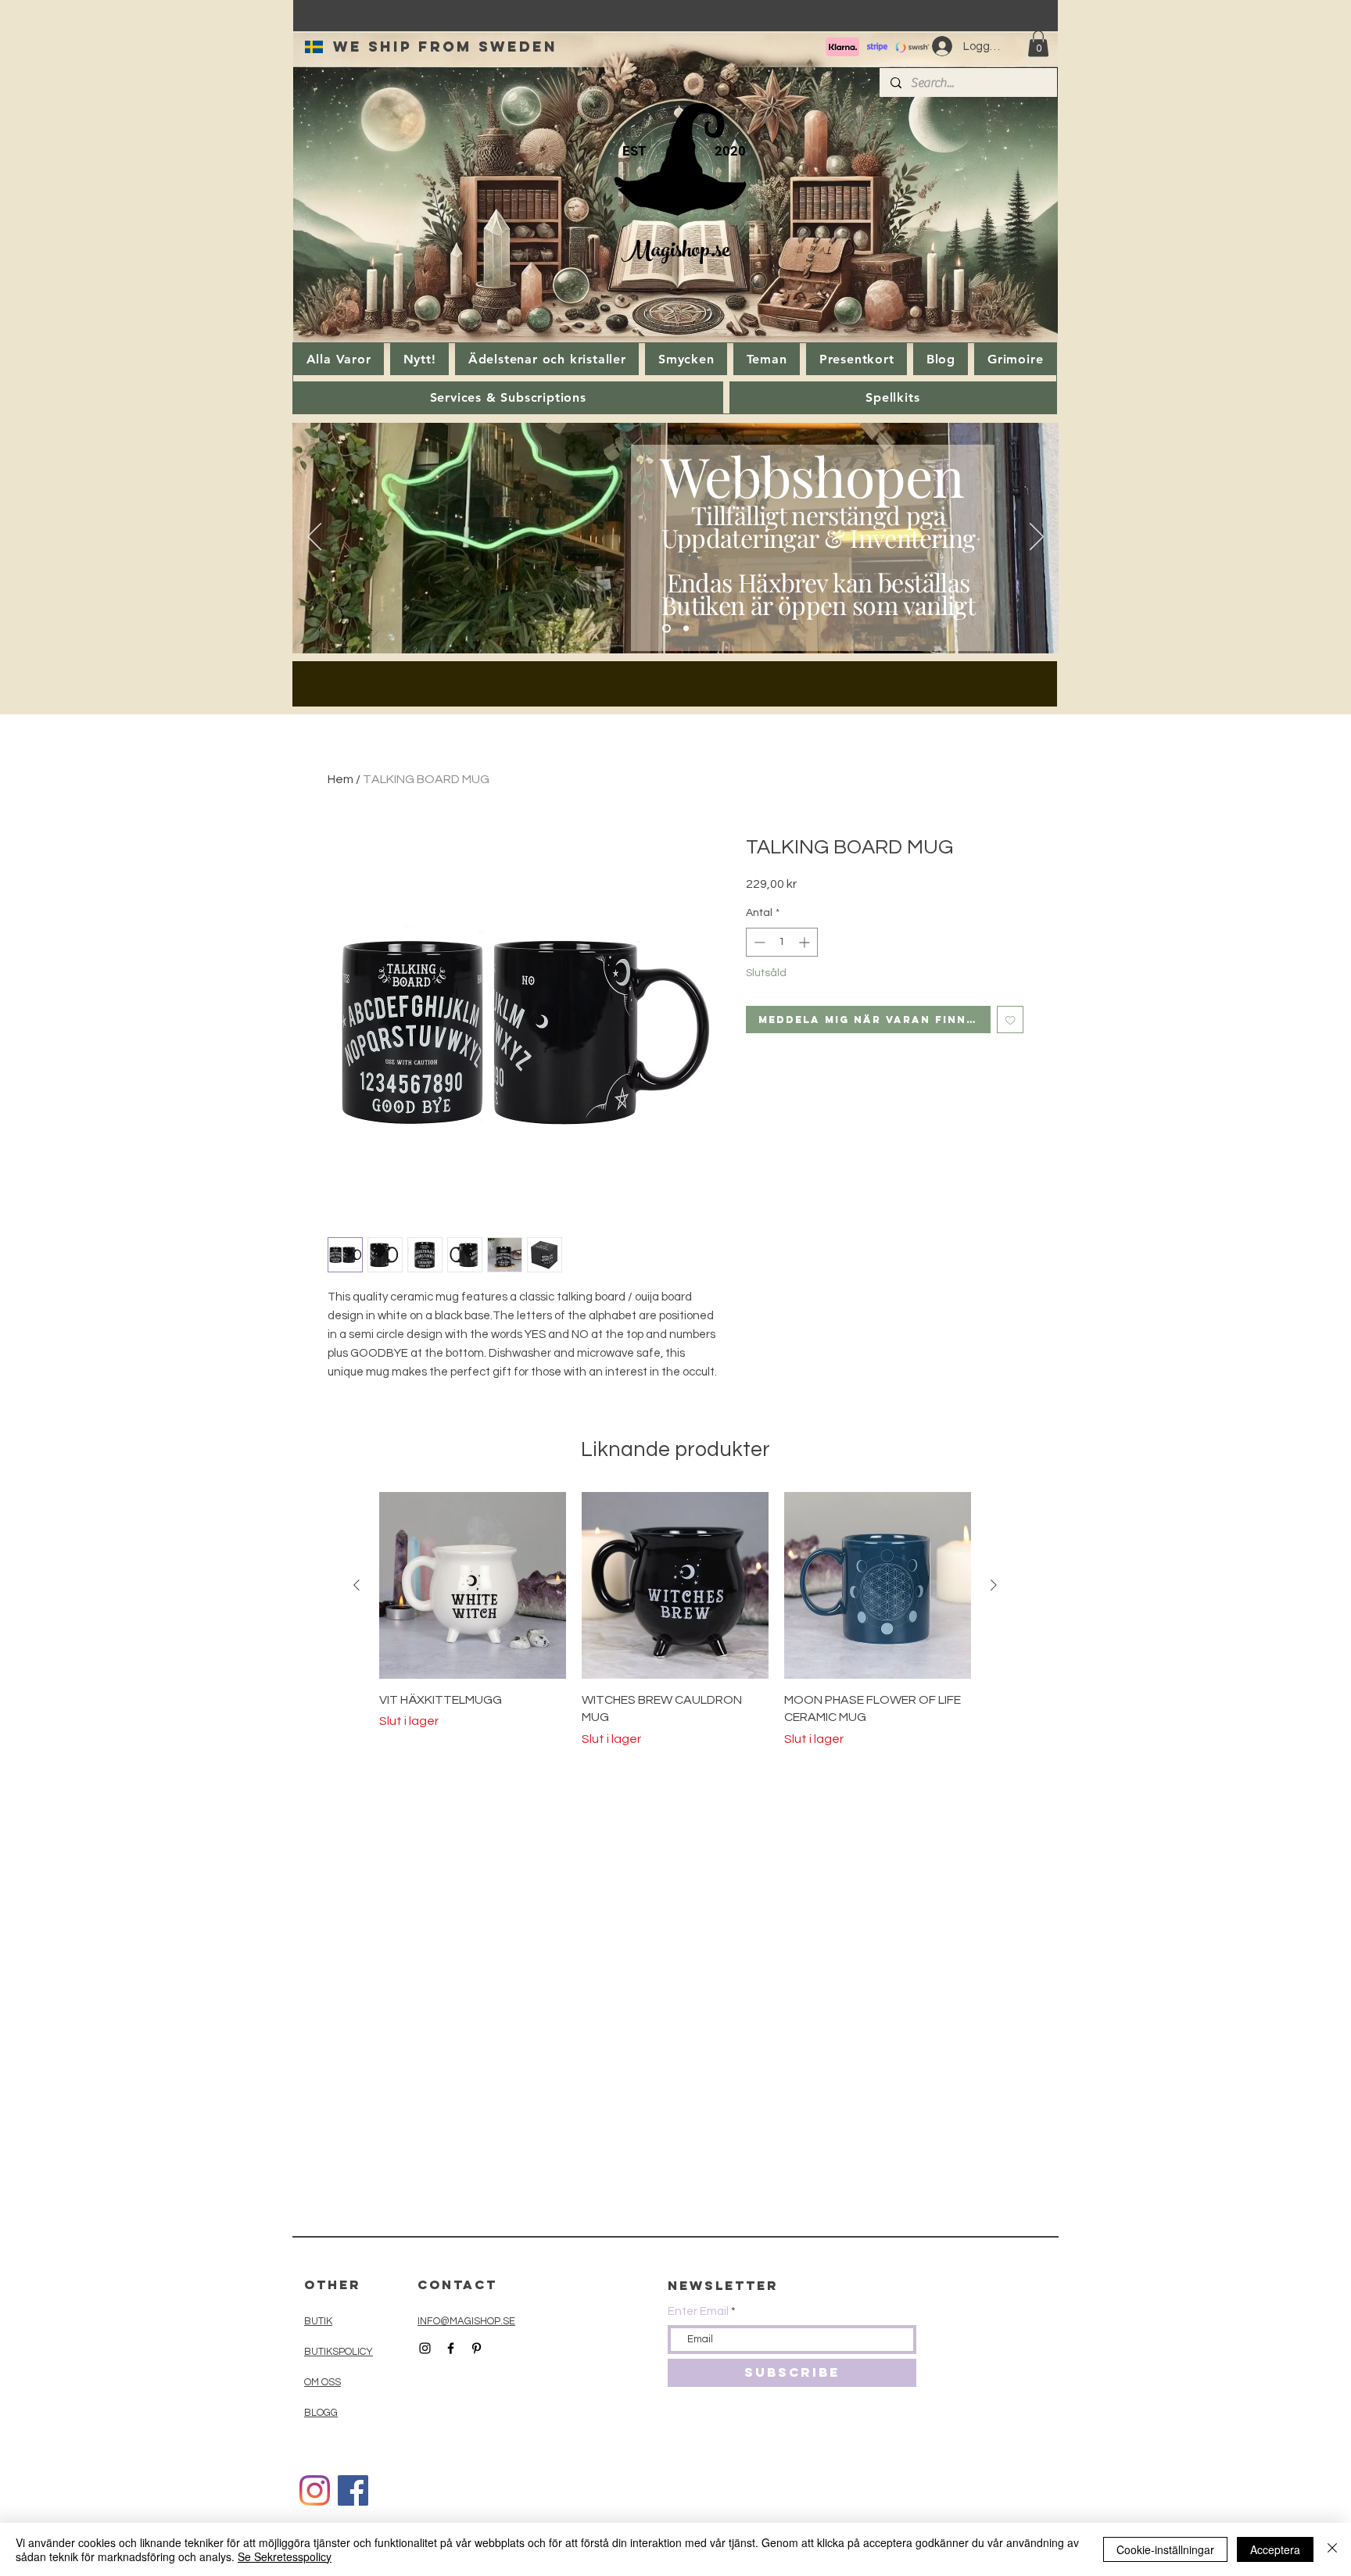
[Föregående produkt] (357, 1585)
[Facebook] (353, 2490)
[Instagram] (315, 2490)
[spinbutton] (782, 942)
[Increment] (806, 942)
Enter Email (698, 2311)
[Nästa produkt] (994, 1585)
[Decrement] (758, 942)
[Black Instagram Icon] (425, 2348)
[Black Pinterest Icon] (477, 2348)
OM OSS (323, 2382)
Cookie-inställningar (1165, 2549)
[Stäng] (1332, 2549)
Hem (340, 779)
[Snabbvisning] (473, 1585)
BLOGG (321, 2413)
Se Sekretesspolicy (285, 2556)
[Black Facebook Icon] (451, 2348)
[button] (1038, 43)
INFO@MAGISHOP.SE (466, 2321)
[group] (675, 1620)
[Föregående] (314, 538)
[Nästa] (1037, 538)
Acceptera (1275, 2549)
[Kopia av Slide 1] (686, 629)
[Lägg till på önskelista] (1011, 1020)
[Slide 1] (667, 629)
